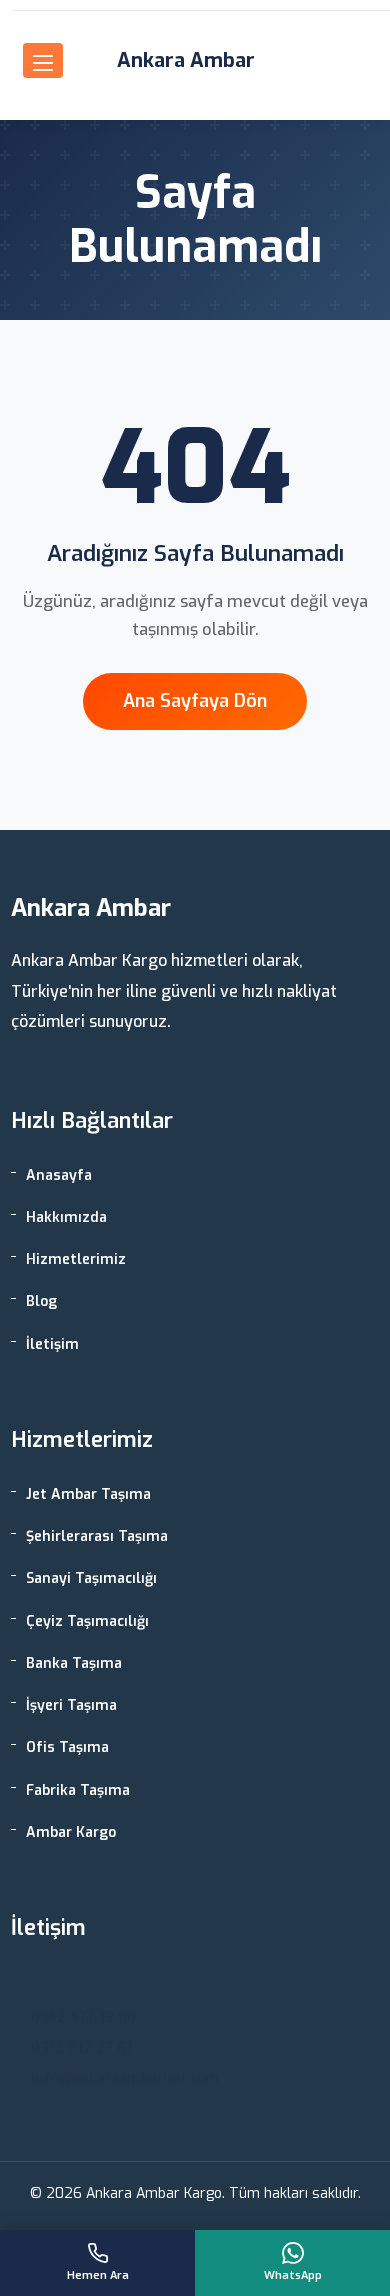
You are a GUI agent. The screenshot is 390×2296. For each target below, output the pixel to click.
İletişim (52, 1344)
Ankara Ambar (186, 60)
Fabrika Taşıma (78, 1790)
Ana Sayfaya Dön (195, 701)
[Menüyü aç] (43, 60)
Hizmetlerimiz (76, 1259)
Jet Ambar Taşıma (88, 1494)
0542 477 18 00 (83, 2017)
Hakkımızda (66, 1217)
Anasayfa (59, 1175)
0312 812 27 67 (82, 2048)
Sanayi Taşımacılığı (91, 1578)
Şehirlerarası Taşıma (97, 1536)
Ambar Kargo (71, 1832)
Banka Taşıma (74, 1663)
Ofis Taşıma (67, 1747)
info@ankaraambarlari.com (125, 2078)
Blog (41, 1301)
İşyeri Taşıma (71, 1705)
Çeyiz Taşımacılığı (87, 1621)
